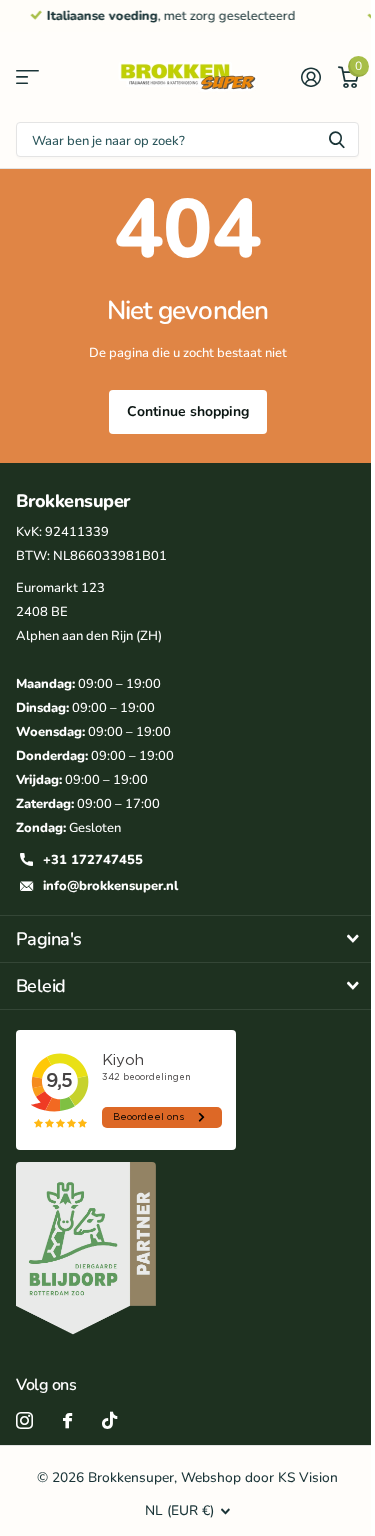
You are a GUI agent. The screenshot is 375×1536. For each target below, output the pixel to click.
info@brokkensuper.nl (110, 886)
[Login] (310, 77)
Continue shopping (188, 411)
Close (187, 939)
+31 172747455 (93, 860)
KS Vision (308, 1477)
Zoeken (337, 139)
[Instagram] (24, 1420)
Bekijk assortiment (27, 77)
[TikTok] (109, 1420)
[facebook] (67, 1420)
